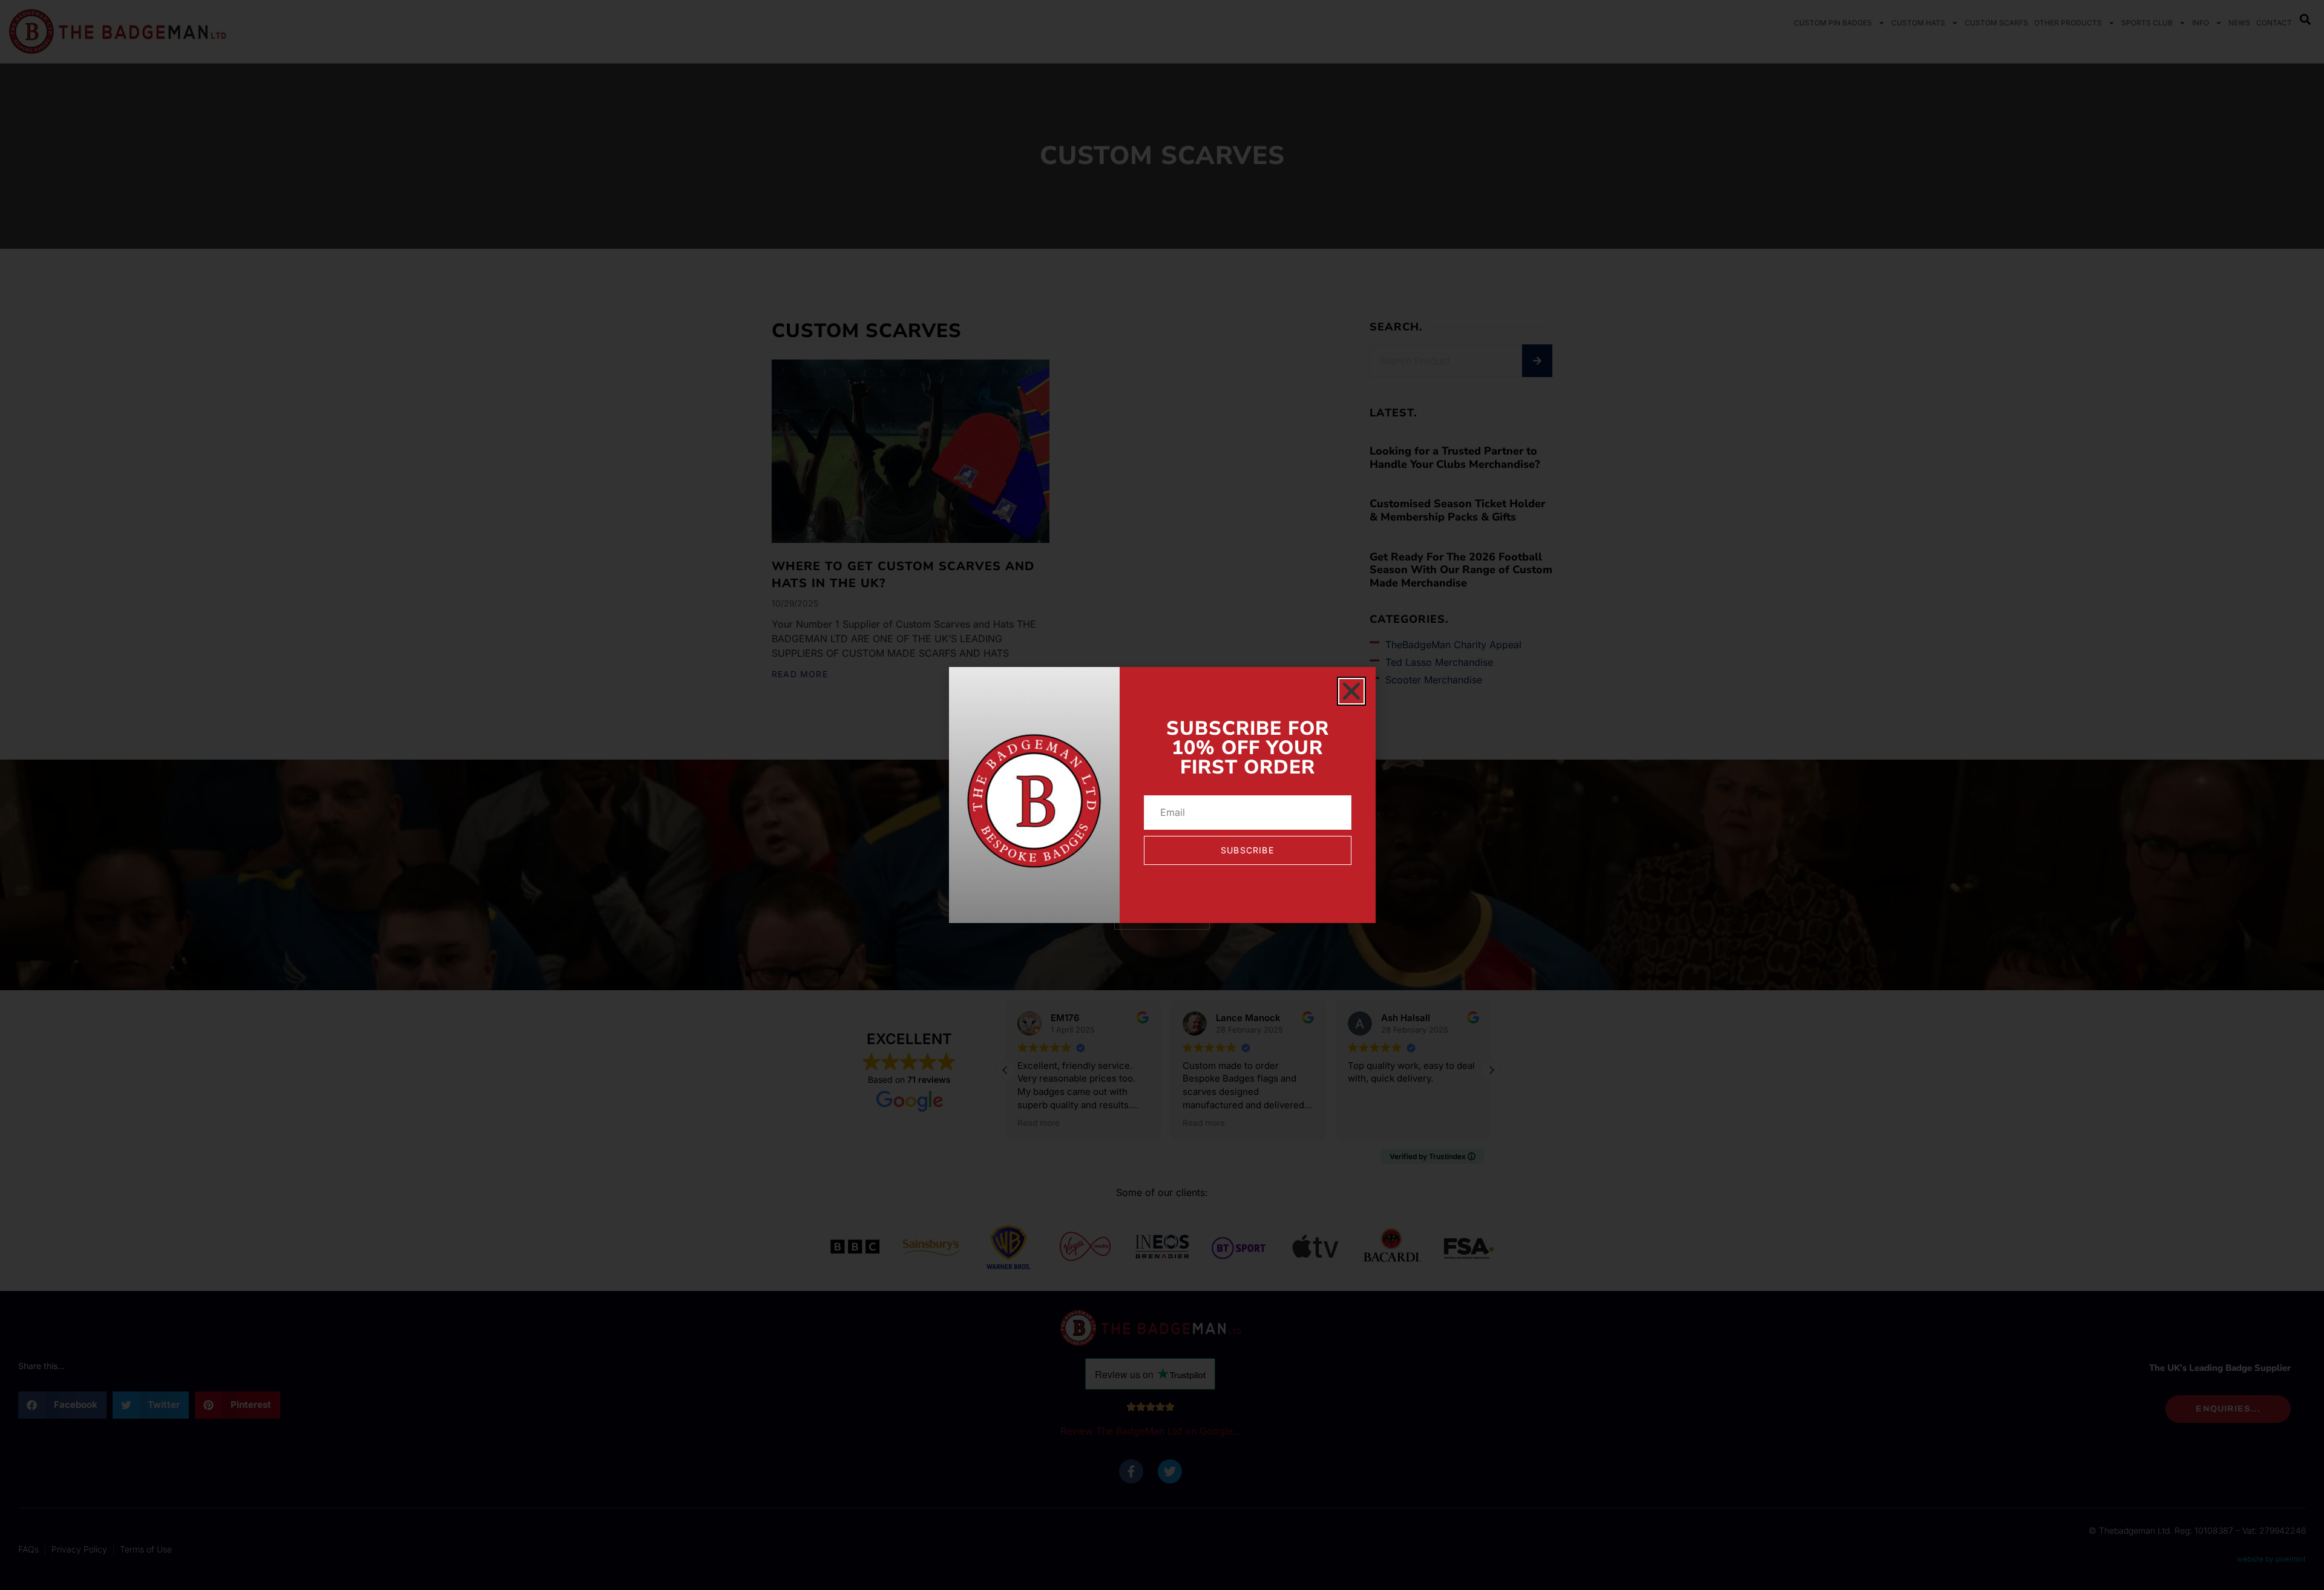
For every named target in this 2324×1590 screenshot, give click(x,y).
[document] (1162, 795)
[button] (1351, 691)
